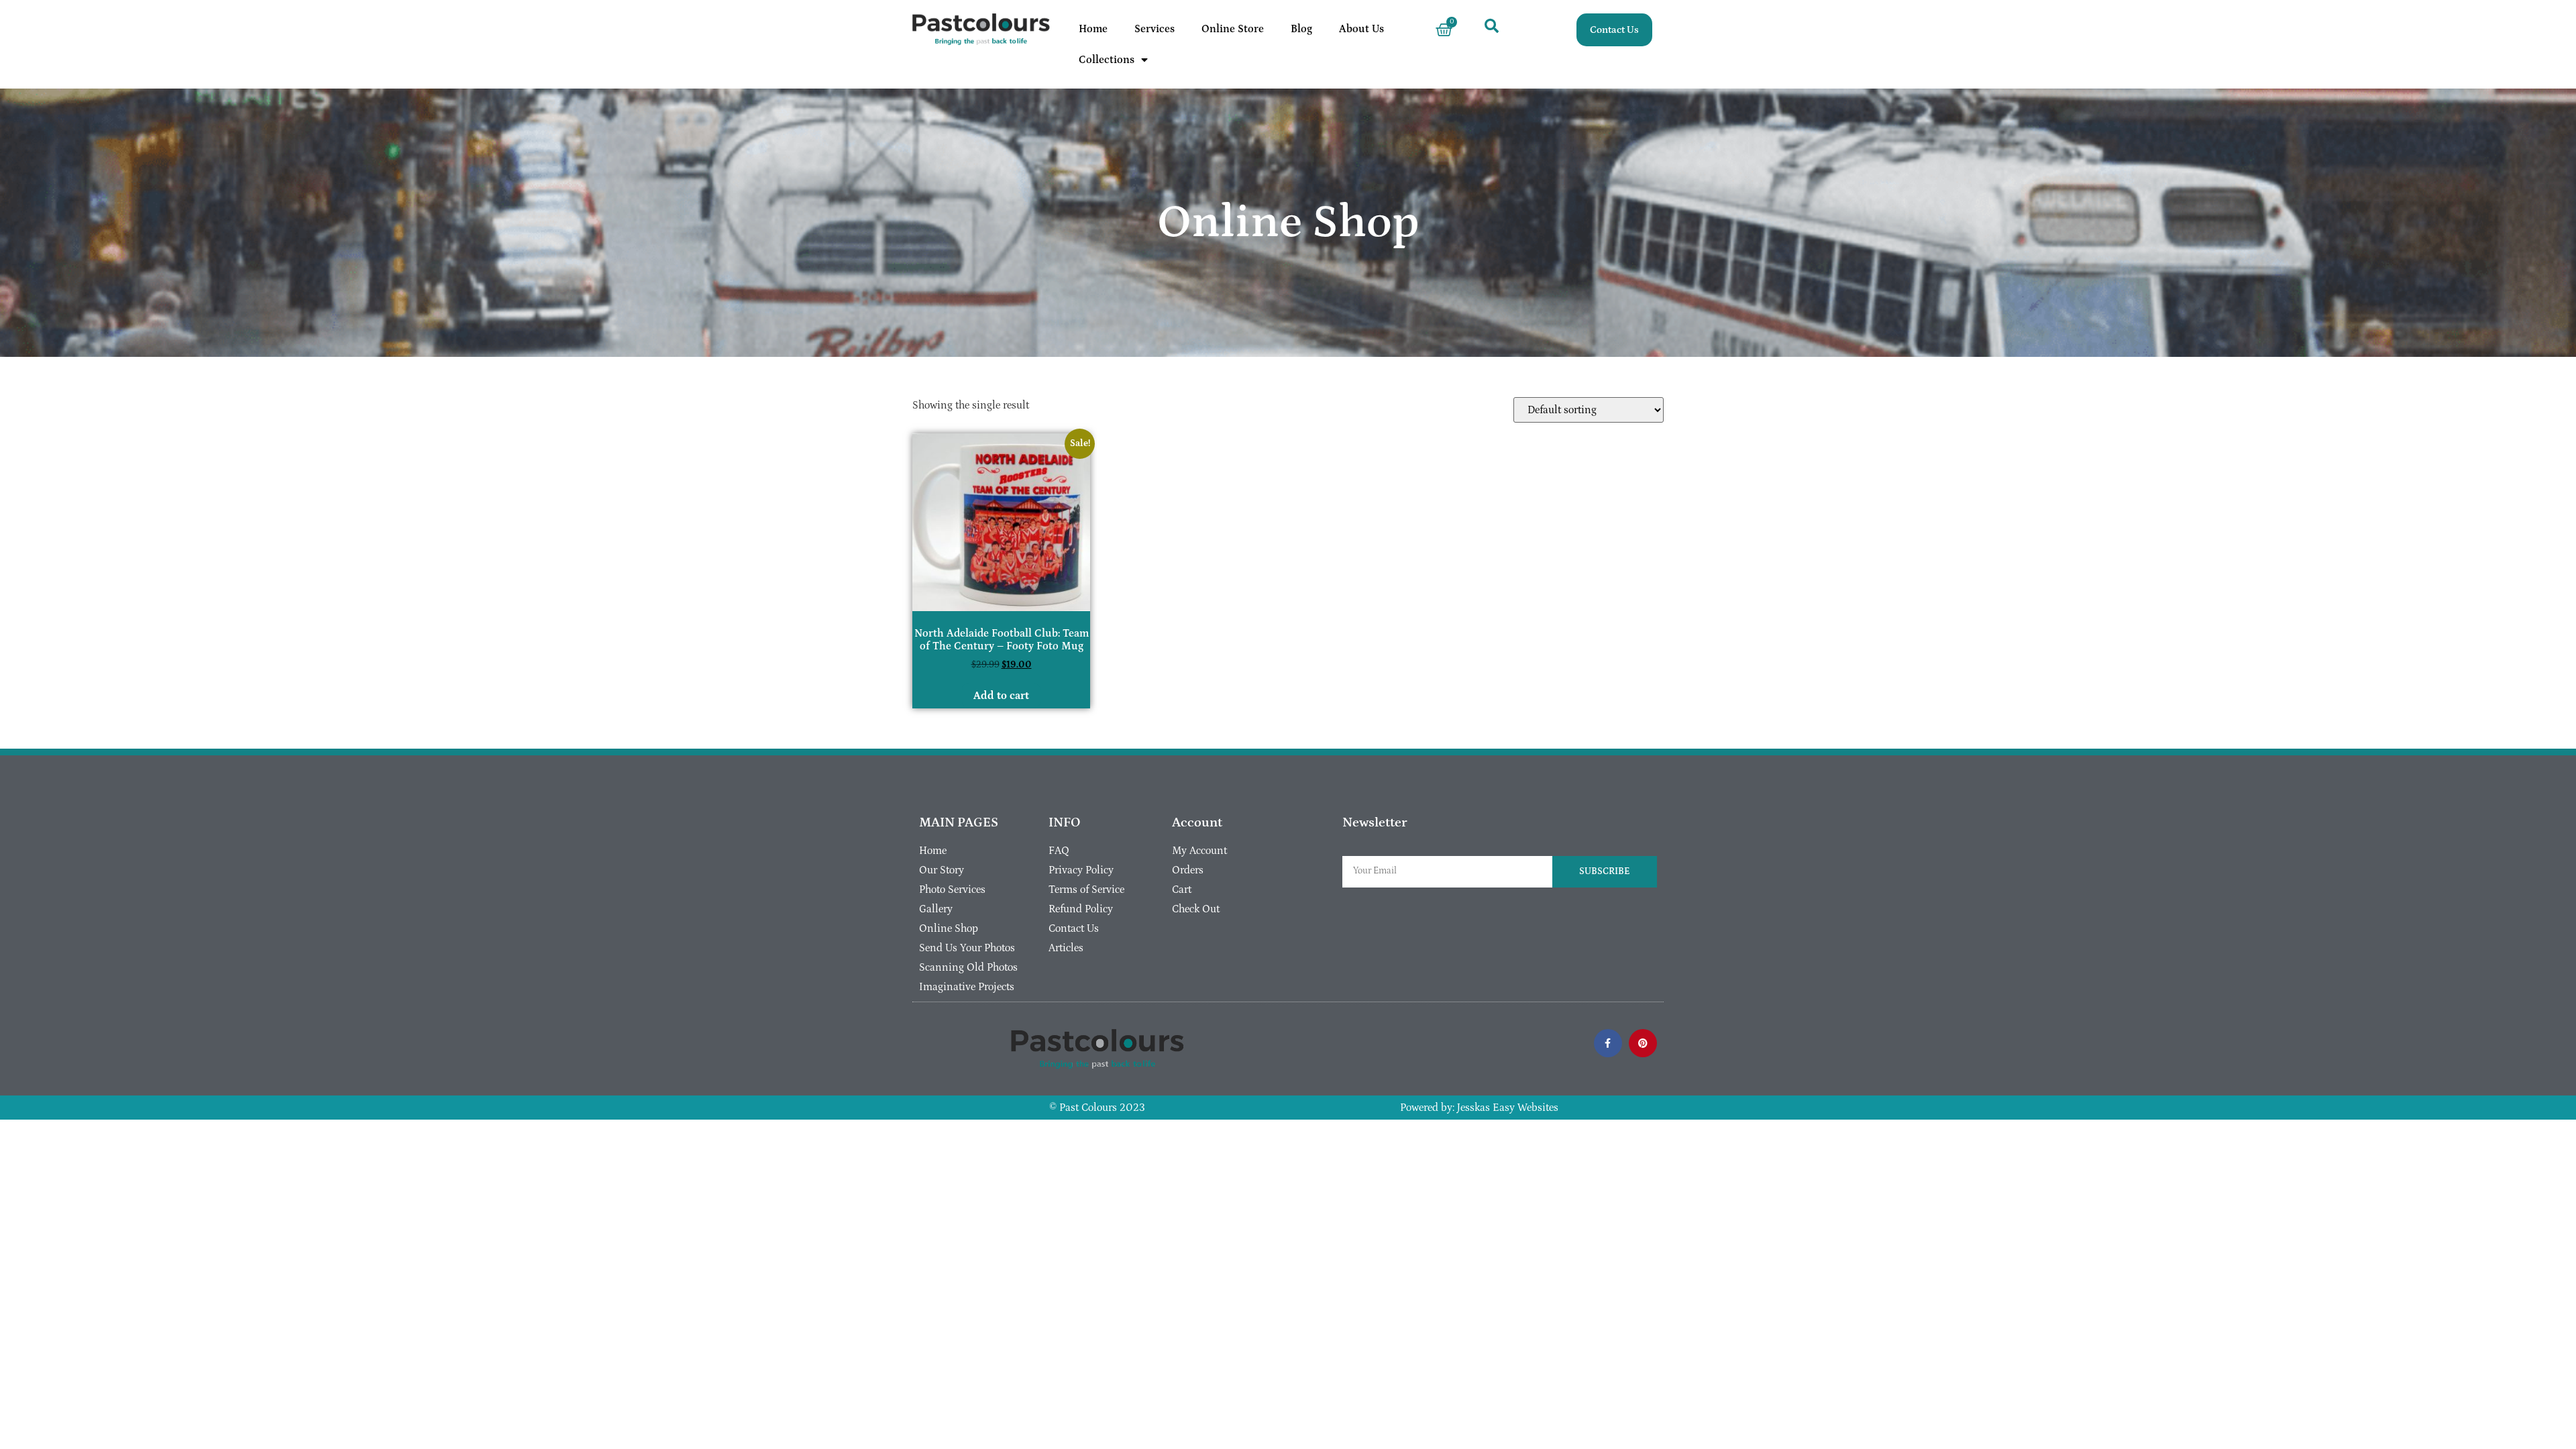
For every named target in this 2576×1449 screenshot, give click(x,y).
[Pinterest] (1643, 1043)
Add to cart (1001, 696)
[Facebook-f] (1608, 1043)
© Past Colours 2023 (1097, 1108)
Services (1155, 29)
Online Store (1233, 29)
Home (1093, 29)
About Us (1361, 29)
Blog (1301, 29)
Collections (1107, 60)
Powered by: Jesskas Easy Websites (1479, 1108)
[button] (1492, 25)
